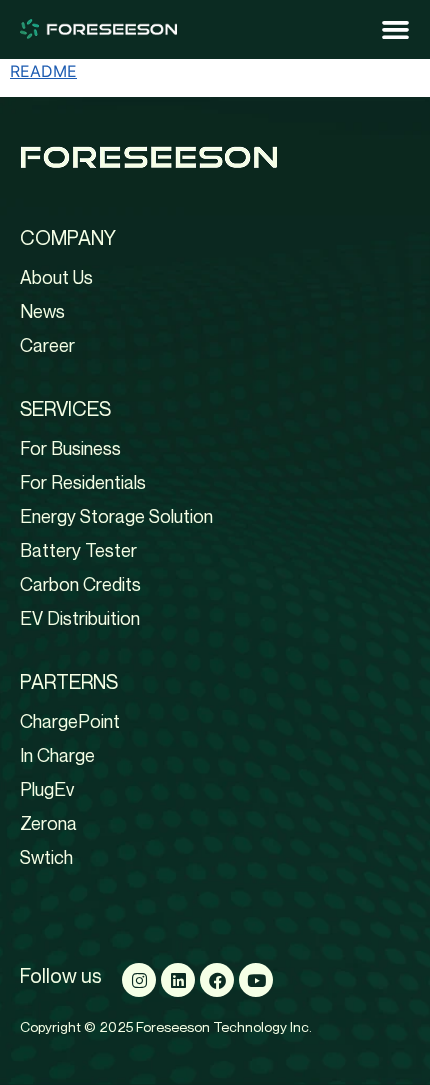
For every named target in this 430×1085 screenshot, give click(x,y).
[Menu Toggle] (395, 29)
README (43, 71)
